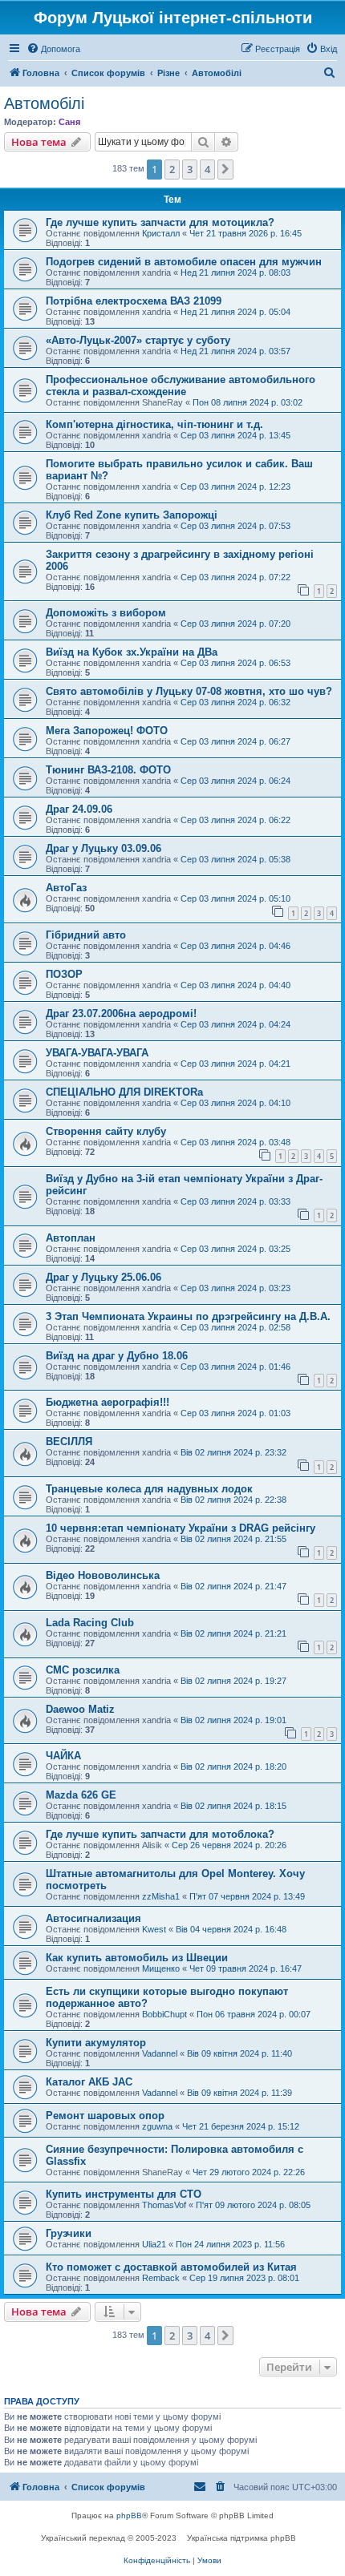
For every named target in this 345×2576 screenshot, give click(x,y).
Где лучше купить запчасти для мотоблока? (160, 1834)
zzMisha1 (161, 1896)
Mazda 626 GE (81, 1795)
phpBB (129, 2515)
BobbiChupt (164, 2014)
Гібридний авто (86, 935)
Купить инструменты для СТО (124, 2194)
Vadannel (160, 2053)
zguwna (157, 2126)
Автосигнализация (93, 1918)
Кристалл (161, 233)
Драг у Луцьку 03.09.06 (103, 848)
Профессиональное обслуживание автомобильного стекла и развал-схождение (181, 386)
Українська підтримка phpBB (241, 2538)
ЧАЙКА (63, 1756)
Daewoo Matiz (80, 1709)
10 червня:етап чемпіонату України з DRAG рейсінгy (181, 1528)
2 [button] (172, 169)
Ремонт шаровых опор (105, 2116)
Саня (69, 122)
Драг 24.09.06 (79, 809)
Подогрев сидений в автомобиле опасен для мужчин (184, 262)
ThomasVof (164, 2205)
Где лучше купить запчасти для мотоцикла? (160, 222)
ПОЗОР (64, 974)
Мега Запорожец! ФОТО (107, 731)
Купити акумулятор (96, 2043)
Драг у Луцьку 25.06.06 (103, 1277)
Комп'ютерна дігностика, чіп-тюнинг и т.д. (154, 424)
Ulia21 (154, 2244)
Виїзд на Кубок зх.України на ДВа (132, 652)
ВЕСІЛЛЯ (69, 1441)
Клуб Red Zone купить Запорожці (132, 515)
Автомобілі (44, 103)
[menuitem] (53, 49)
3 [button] (190, 169)
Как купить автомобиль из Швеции (137, 1958)
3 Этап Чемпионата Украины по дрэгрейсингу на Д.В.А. (188, 1316)
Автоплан (71, 1238)
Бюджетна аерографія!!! (108, 1402)
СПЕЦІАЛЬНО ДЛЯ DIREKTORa (124, 1092)
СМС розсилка (83, 1670)
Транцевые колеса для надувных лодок (149, 1489)
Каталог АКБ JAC (89, 2082)
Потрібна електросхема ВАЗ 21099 (134, 301)
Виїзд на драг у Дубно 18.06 (117, 1356)
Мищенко (161, 1968)
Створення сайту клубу (106, 1131)
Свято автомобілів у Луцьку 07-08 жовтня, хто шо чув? (189, 691)
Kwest (154, 1929)
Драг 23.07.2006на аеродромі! (121, 1013)
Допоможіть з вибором (106, 613)
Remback (161, 2278)
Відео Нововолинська (103, 1575)
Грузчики (69, 2233)
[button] (225, 169)
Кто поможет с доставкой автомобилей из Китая (171, 2267)
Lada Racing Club (90, 1623)
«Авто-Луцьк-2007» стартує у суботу (138, 340)
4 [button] (207, 169)
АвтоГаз (66, 888)
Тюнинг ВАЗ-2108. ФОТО (108, 770)
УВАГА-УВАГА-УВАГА (97, 1053)
